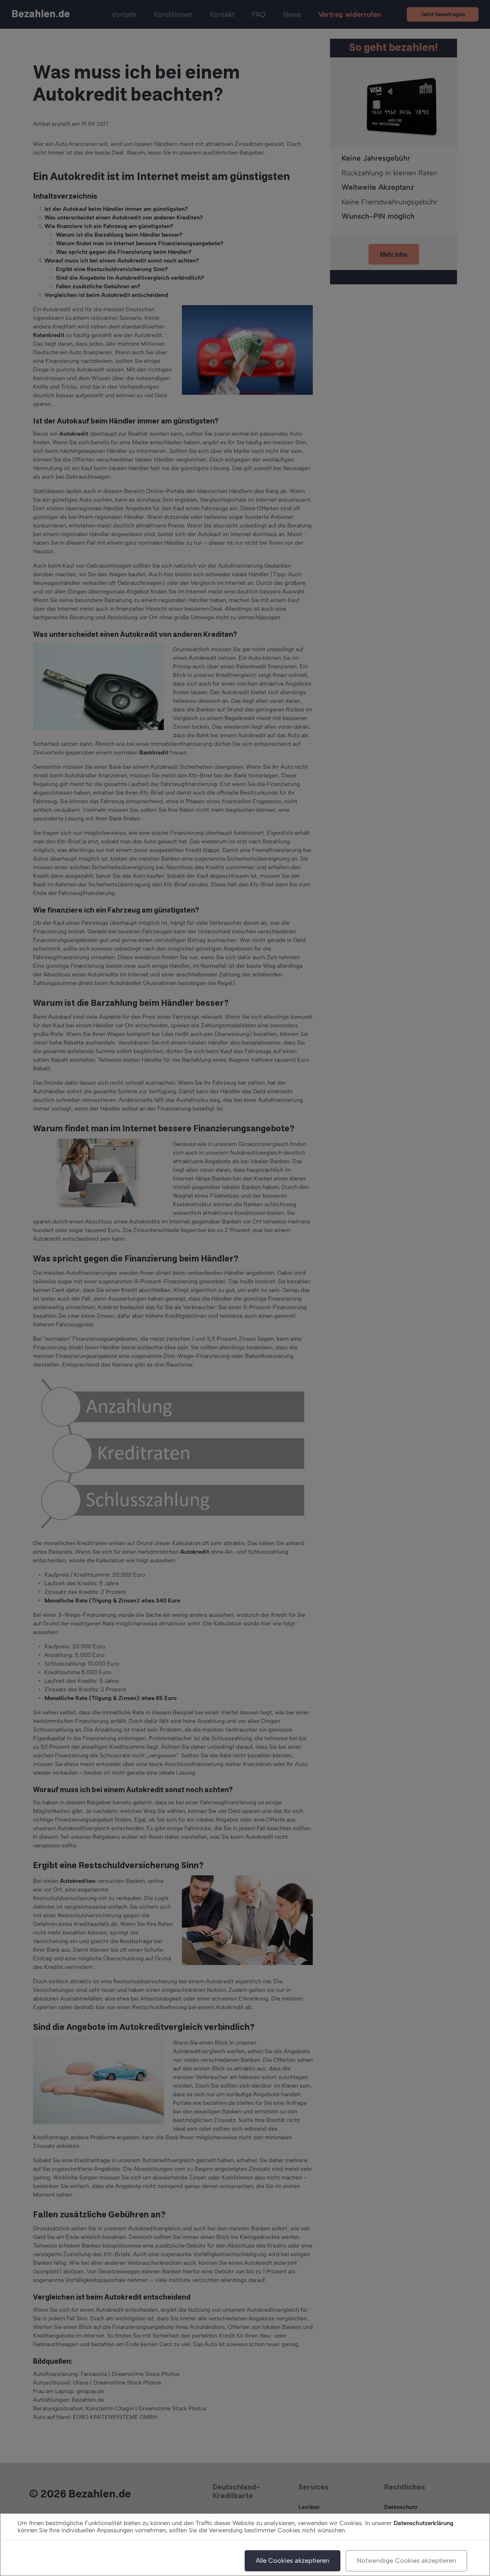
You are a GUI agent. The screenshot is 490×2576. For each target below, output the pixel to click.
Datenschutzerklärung (423, 2523)
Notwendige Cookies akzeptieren (406, 2561)
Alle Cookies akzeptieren (293, 2561)
